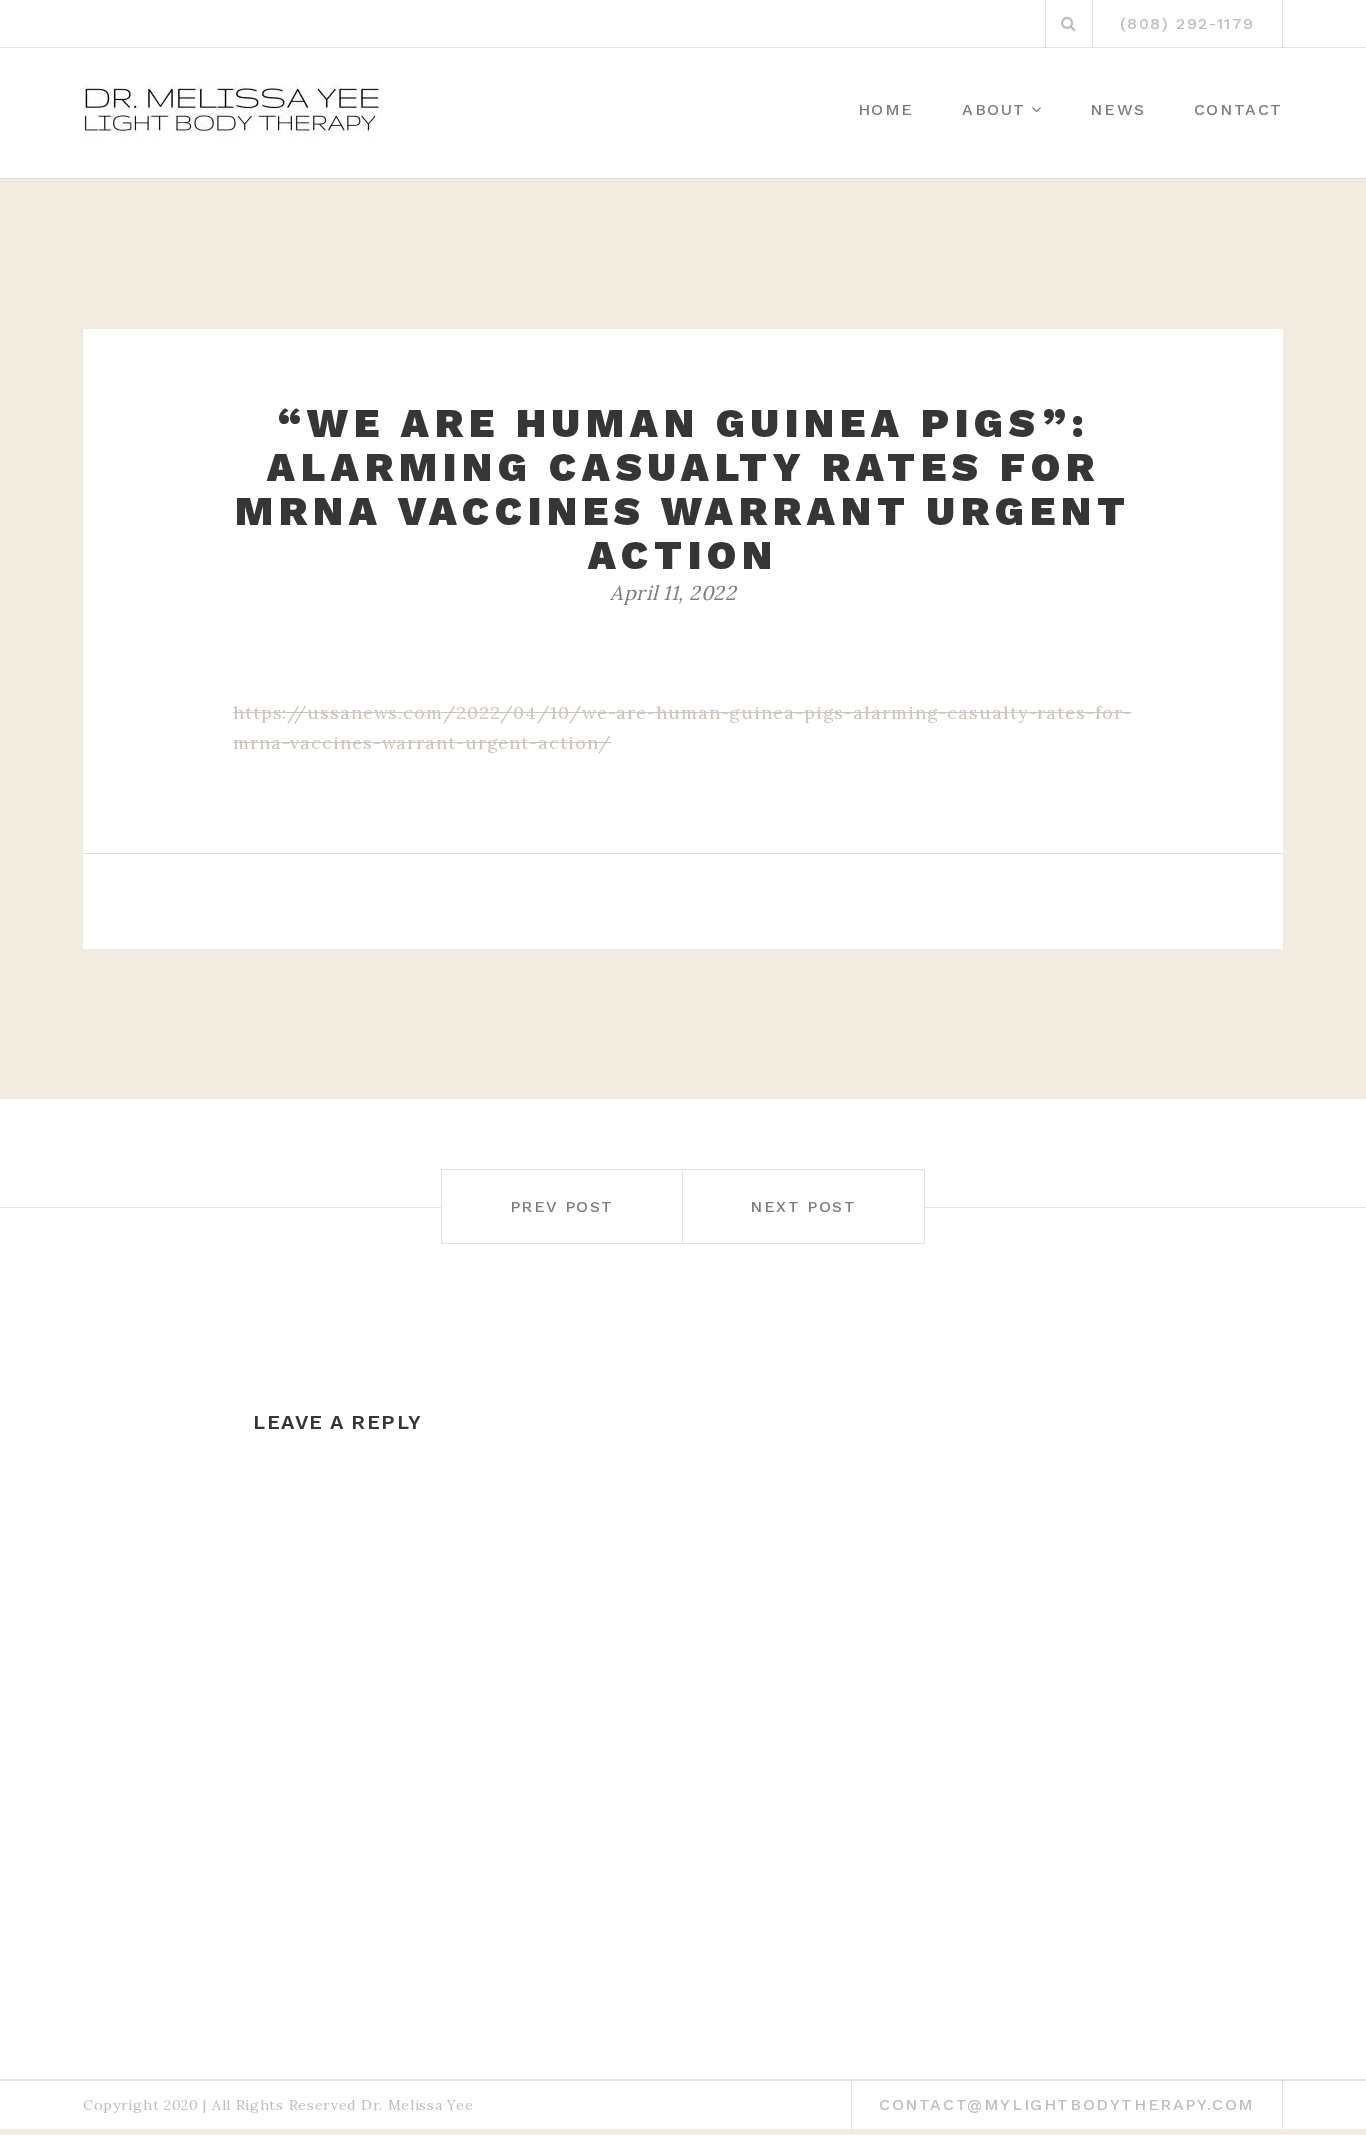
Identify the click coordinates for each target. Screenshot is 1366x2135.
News (1117, 109)
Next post (803, 1206)
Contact (1238, 109)
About (994, 109)
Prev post (562, 1206)
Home (886, 109)
